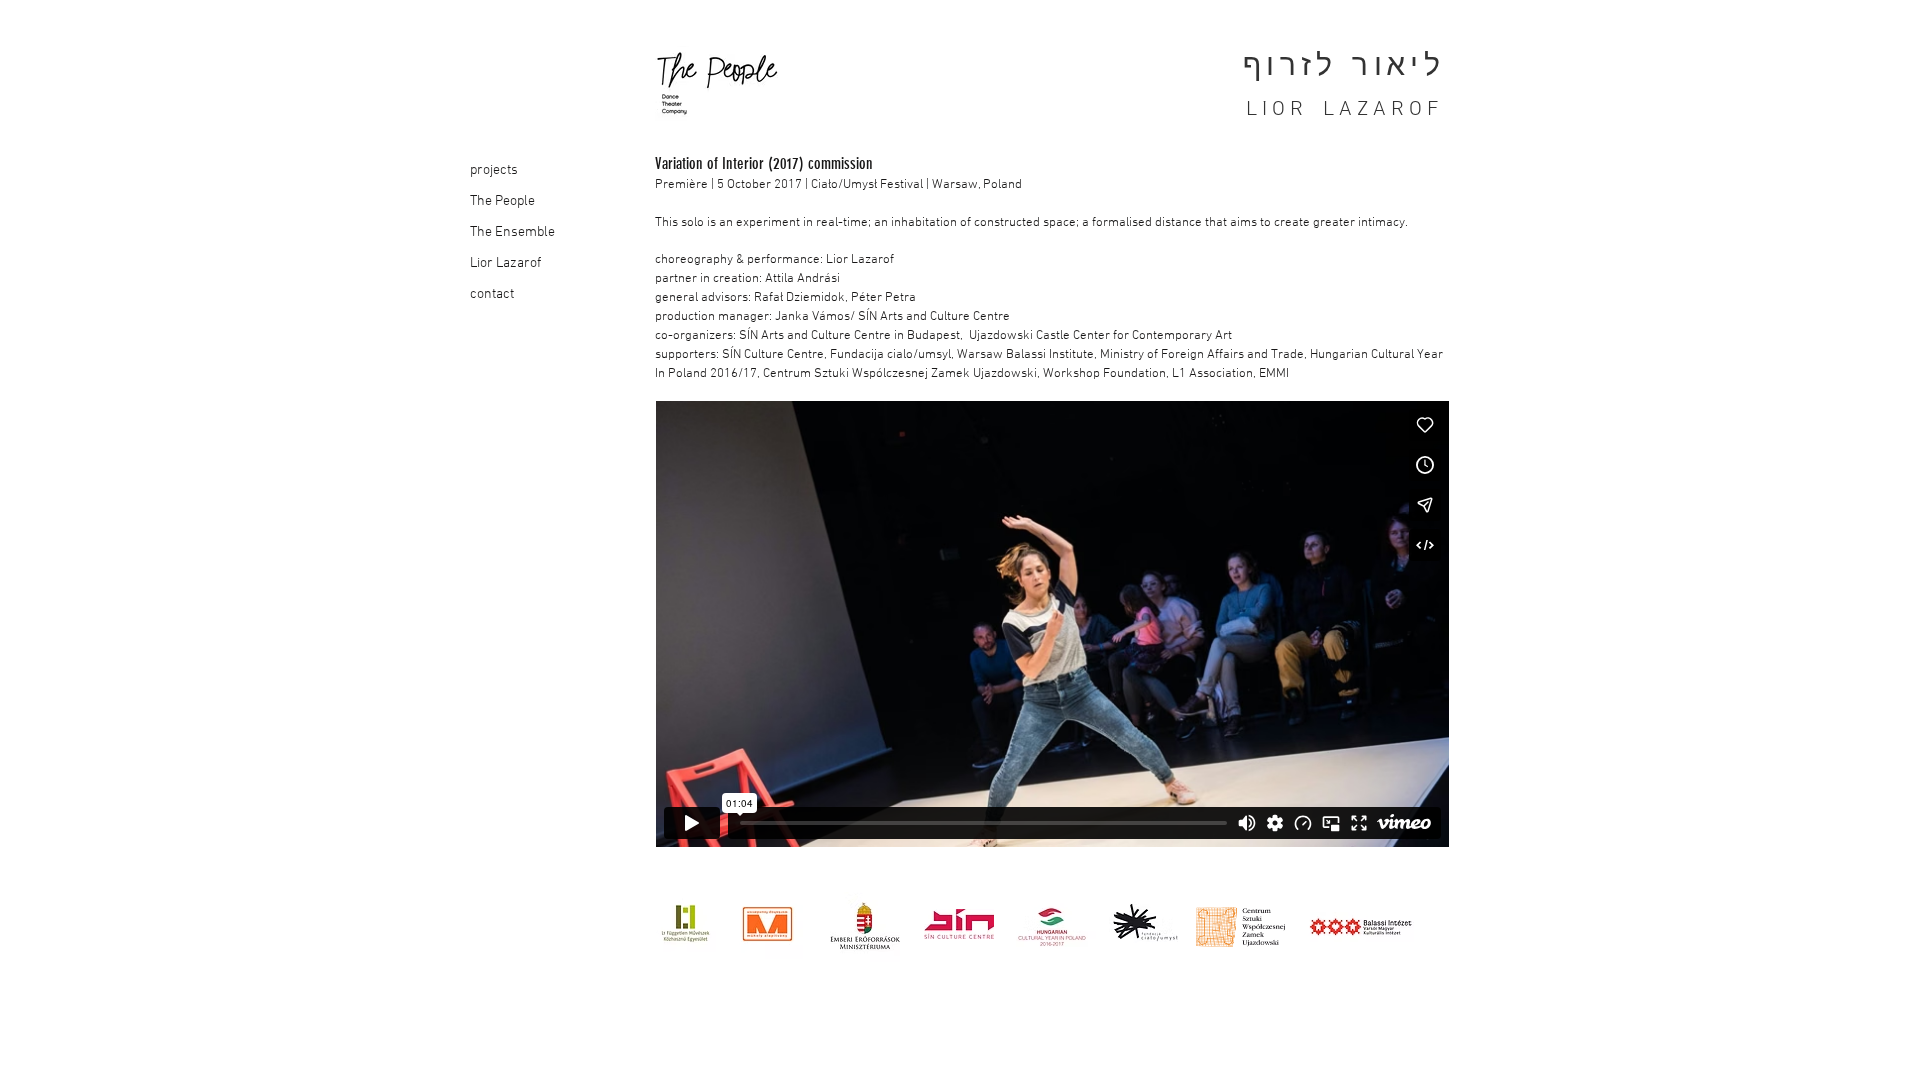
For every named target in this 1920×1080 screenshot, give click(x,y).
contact (492, 294)
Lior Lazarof (505, 263)
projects (494, 170)
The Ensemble (512, 232)
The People (502, 201)
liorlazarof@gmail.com (528, 988)
